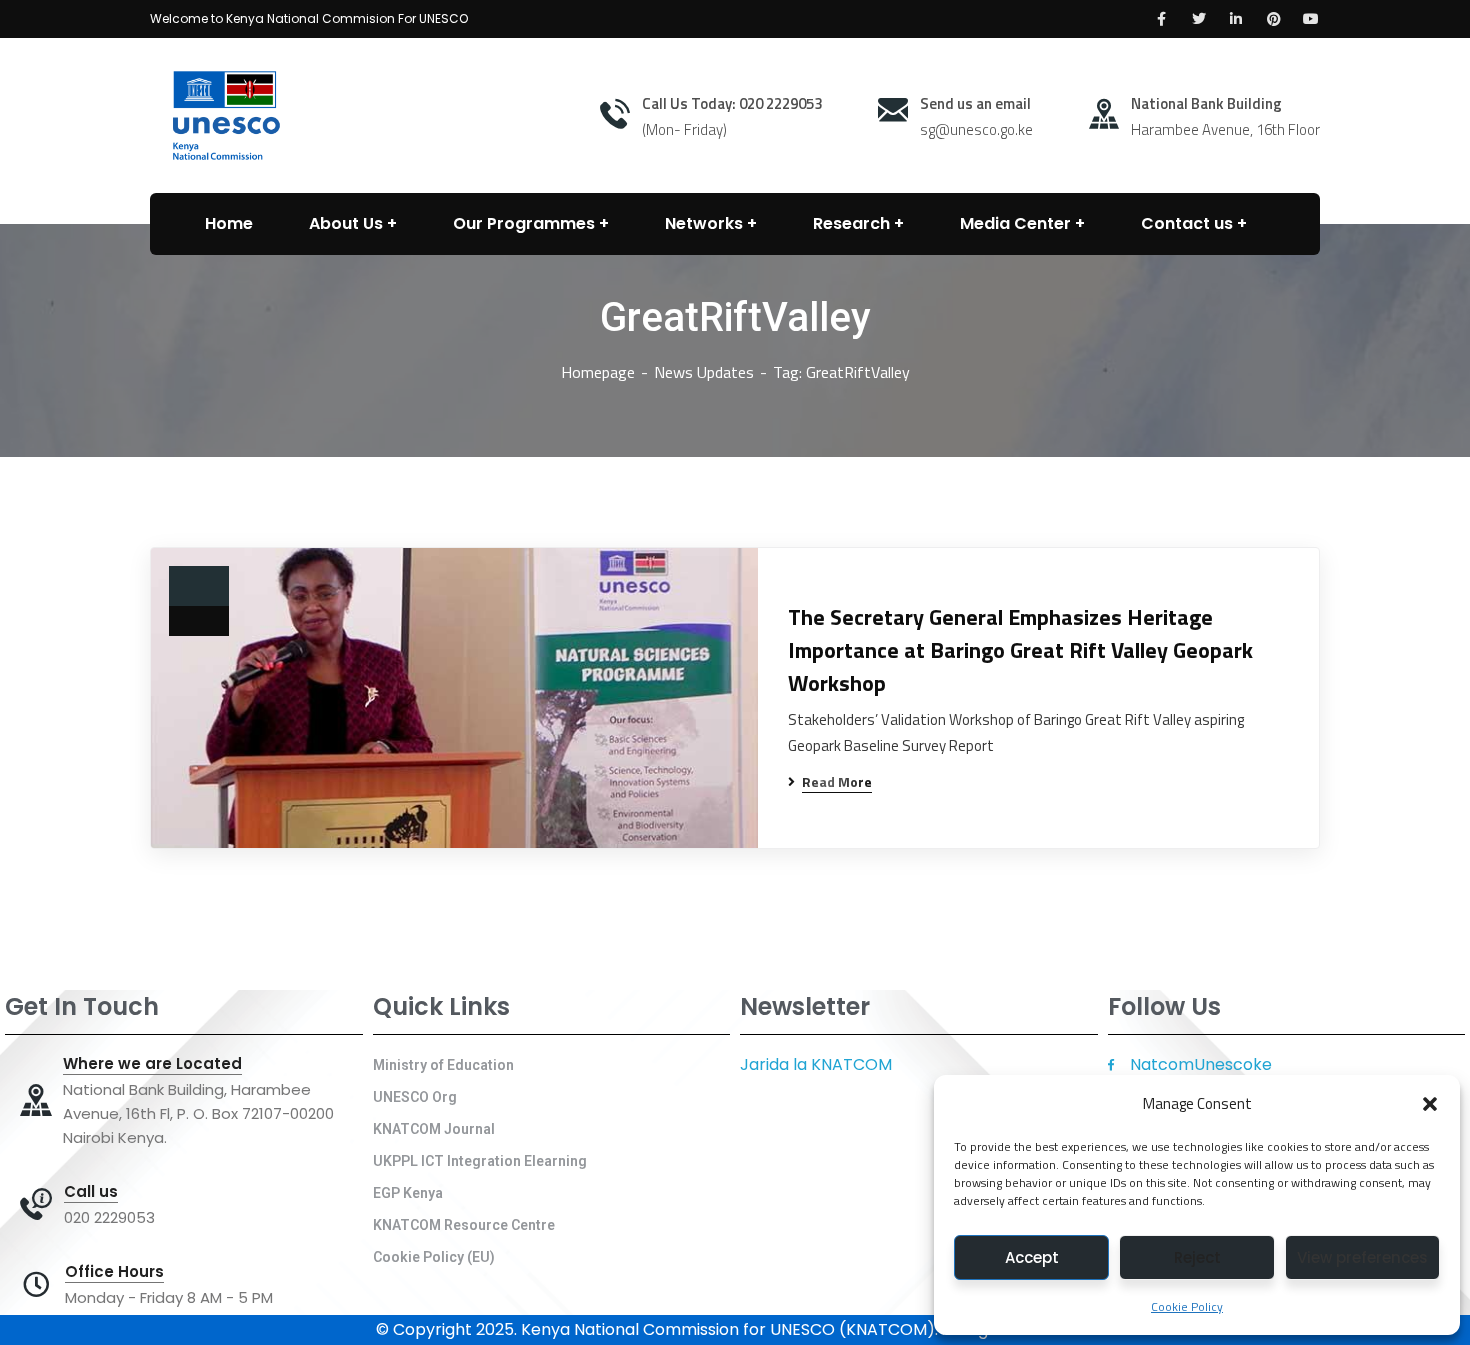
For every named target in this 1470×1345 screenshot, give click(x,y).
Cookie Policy (1187, 1306)
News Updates (704, 372)
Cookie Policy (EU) (434, 1257)
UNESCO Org (415, 1097)
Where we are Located (152, 1064)
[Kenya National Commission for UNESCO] (223, 114)
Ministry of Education (443, 1065)
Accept (1032, 1257)
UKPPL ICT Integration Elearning (480, 1161)
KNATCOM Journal (434, 1129)
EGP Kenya (408, 1193)
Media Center (1015, 223)
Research (851, 223)
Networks (704, 223)
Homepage (598, 372)
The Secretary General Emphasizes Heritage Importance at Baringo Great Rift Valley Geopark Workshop (1020, 650)
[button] (1430, 1104)
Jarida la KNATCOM (816, 1064)
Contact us (1187, 223)
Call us (91, 1192)
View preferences (1362, 1257)
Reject (1197, 1257)
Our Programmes (524, 223)
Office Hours (114, 1272)
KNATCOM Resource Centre (464, 1225)
